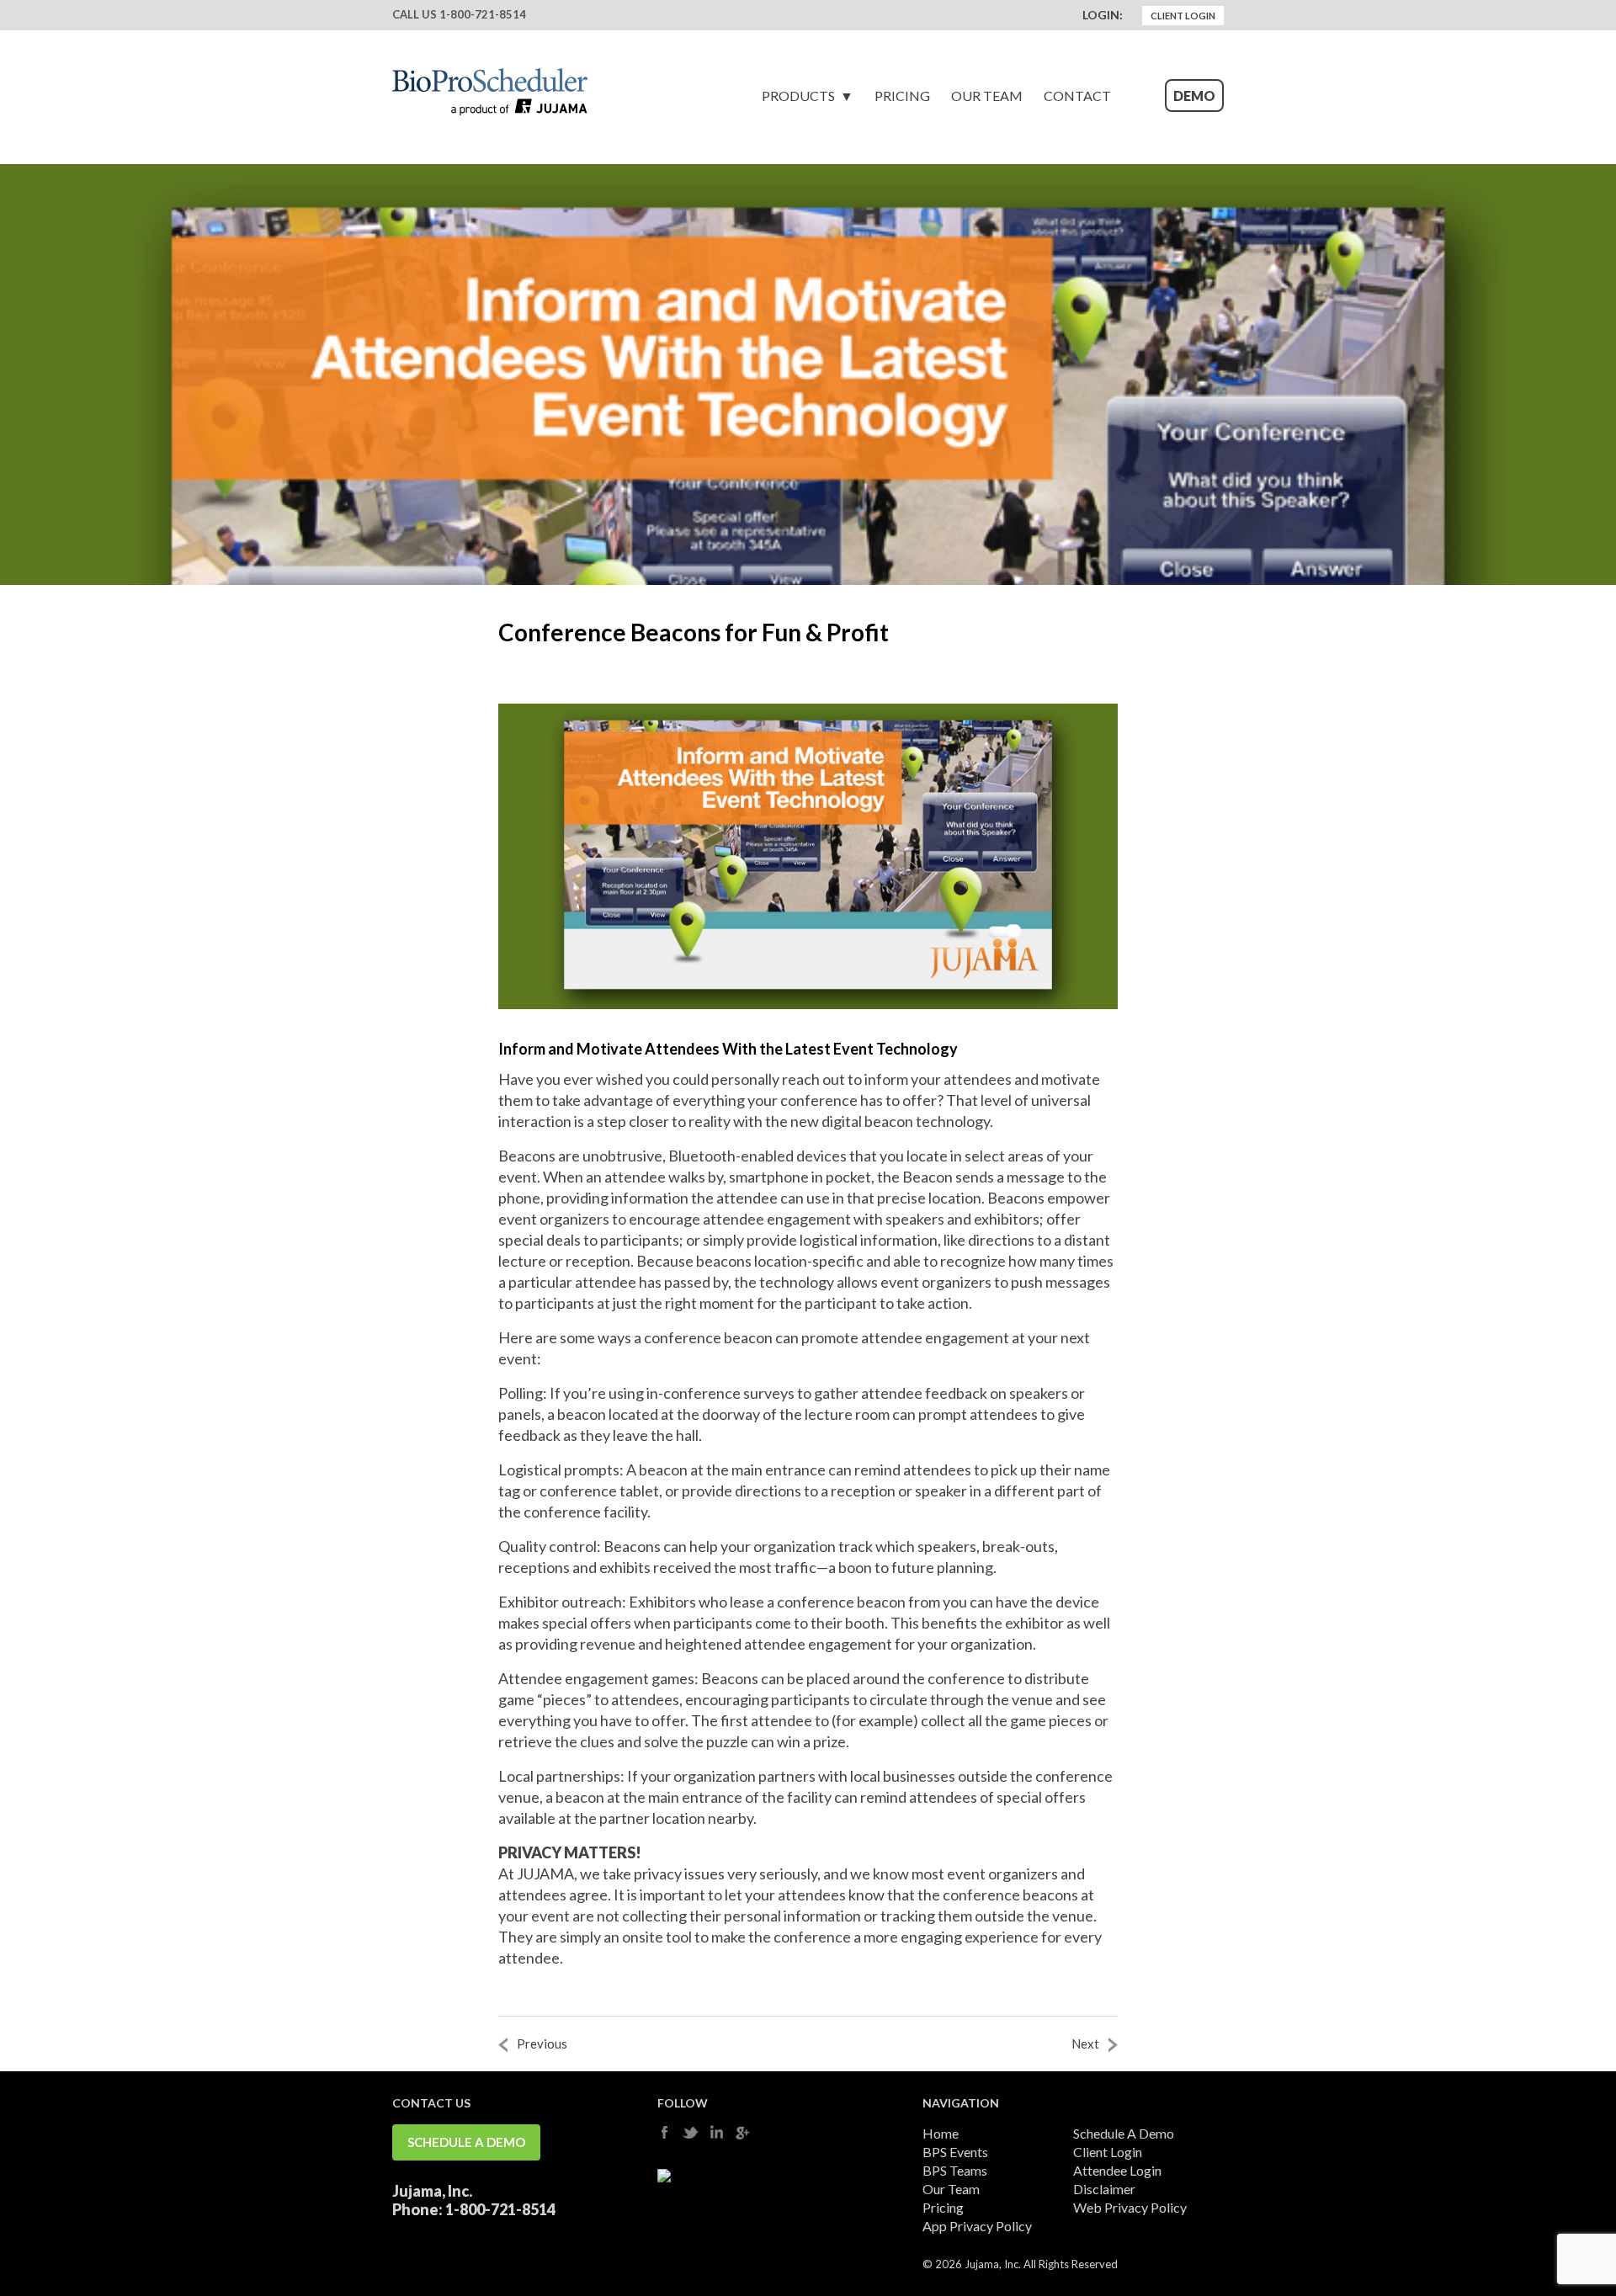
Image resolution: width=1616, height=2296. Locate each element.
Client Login (1183, 16)
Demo (1194, 96)
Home (941, 2133)
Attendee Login (1117, 2170)
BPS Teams (955, 2170)
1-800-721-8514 (483, 14)
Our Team (987, 96)
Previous (542, 2044)
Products (798, 96)
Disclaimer (1104, 2189)
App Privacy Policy (977, 2226)
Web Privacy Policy (1130, 2207)
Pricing (902, 96)
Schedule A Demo (466, 2142)
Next (1085, 2044)
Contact (1077, 96)
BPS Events (955, 2152)
